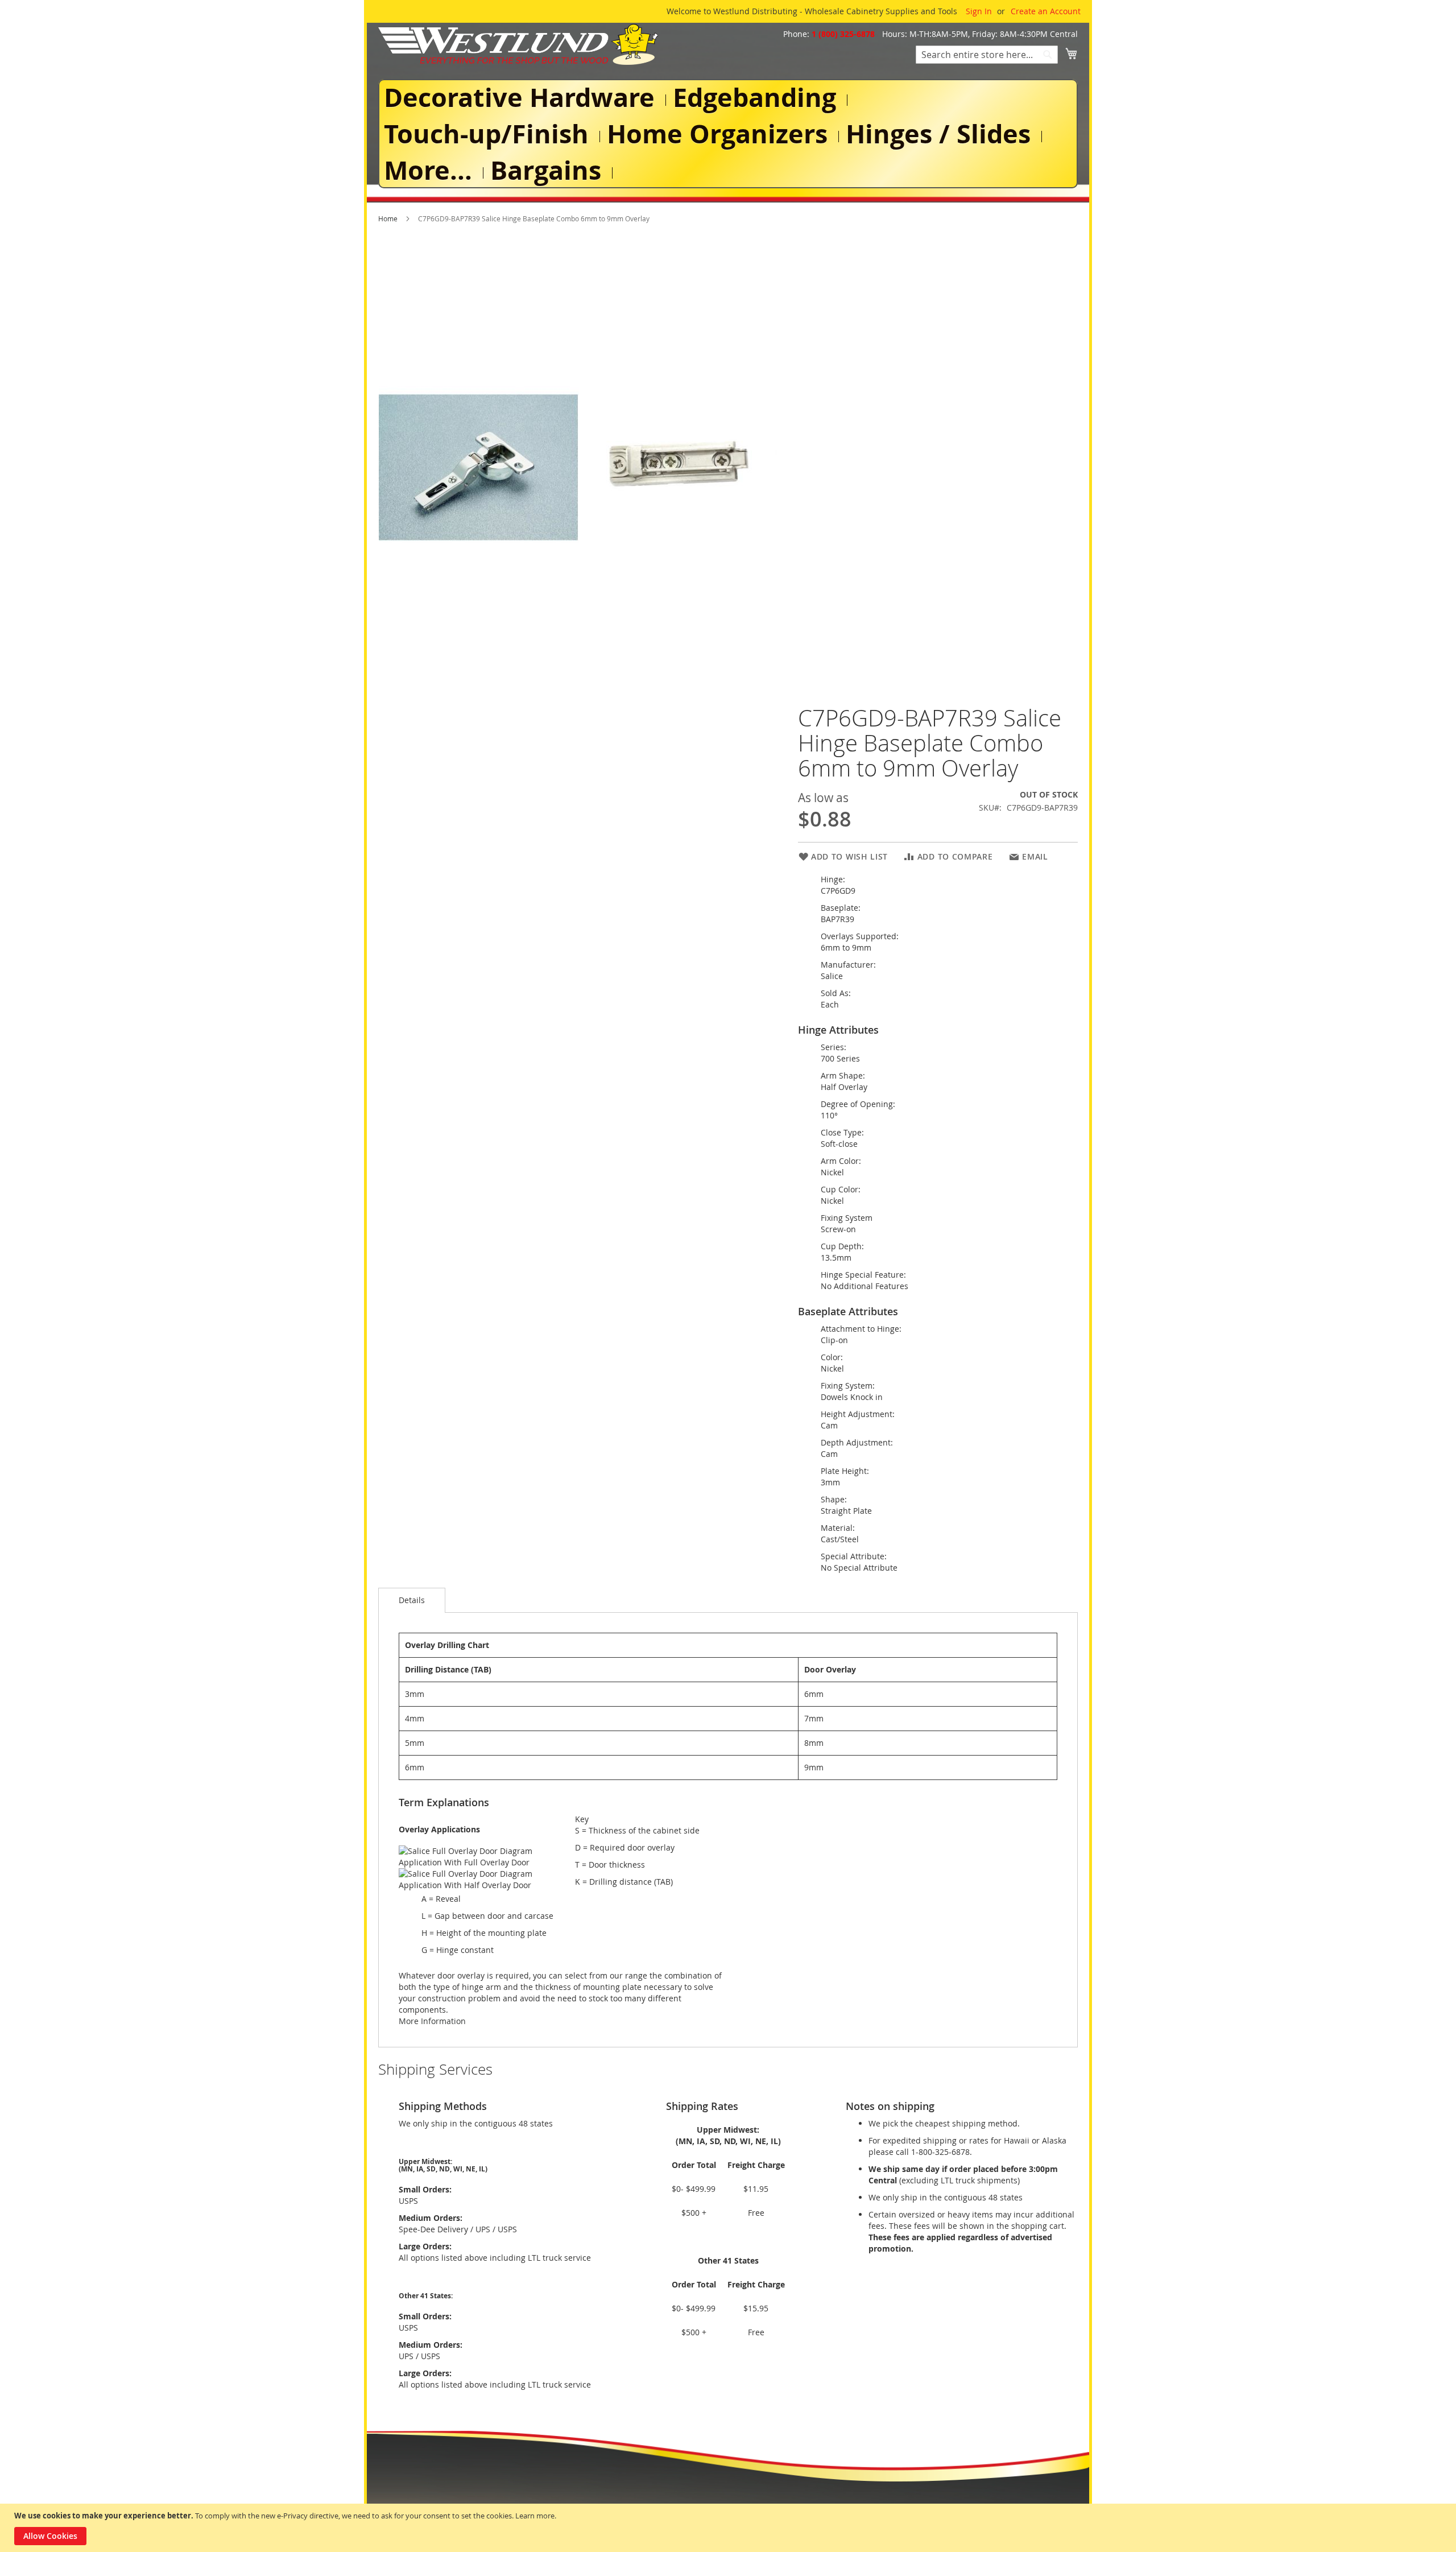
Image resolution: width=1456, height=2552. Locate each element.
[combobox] (987, 55)
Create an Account (1046, 11)
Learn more (535, 2516)
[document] (729, 2528)
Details (412, 1600)
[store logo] (518, 44)
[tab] (412, 1600)
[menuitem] (522, 98)
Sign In (979, 11)
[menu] (728, 134)
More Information (432, 2021)
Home (388, 218)
